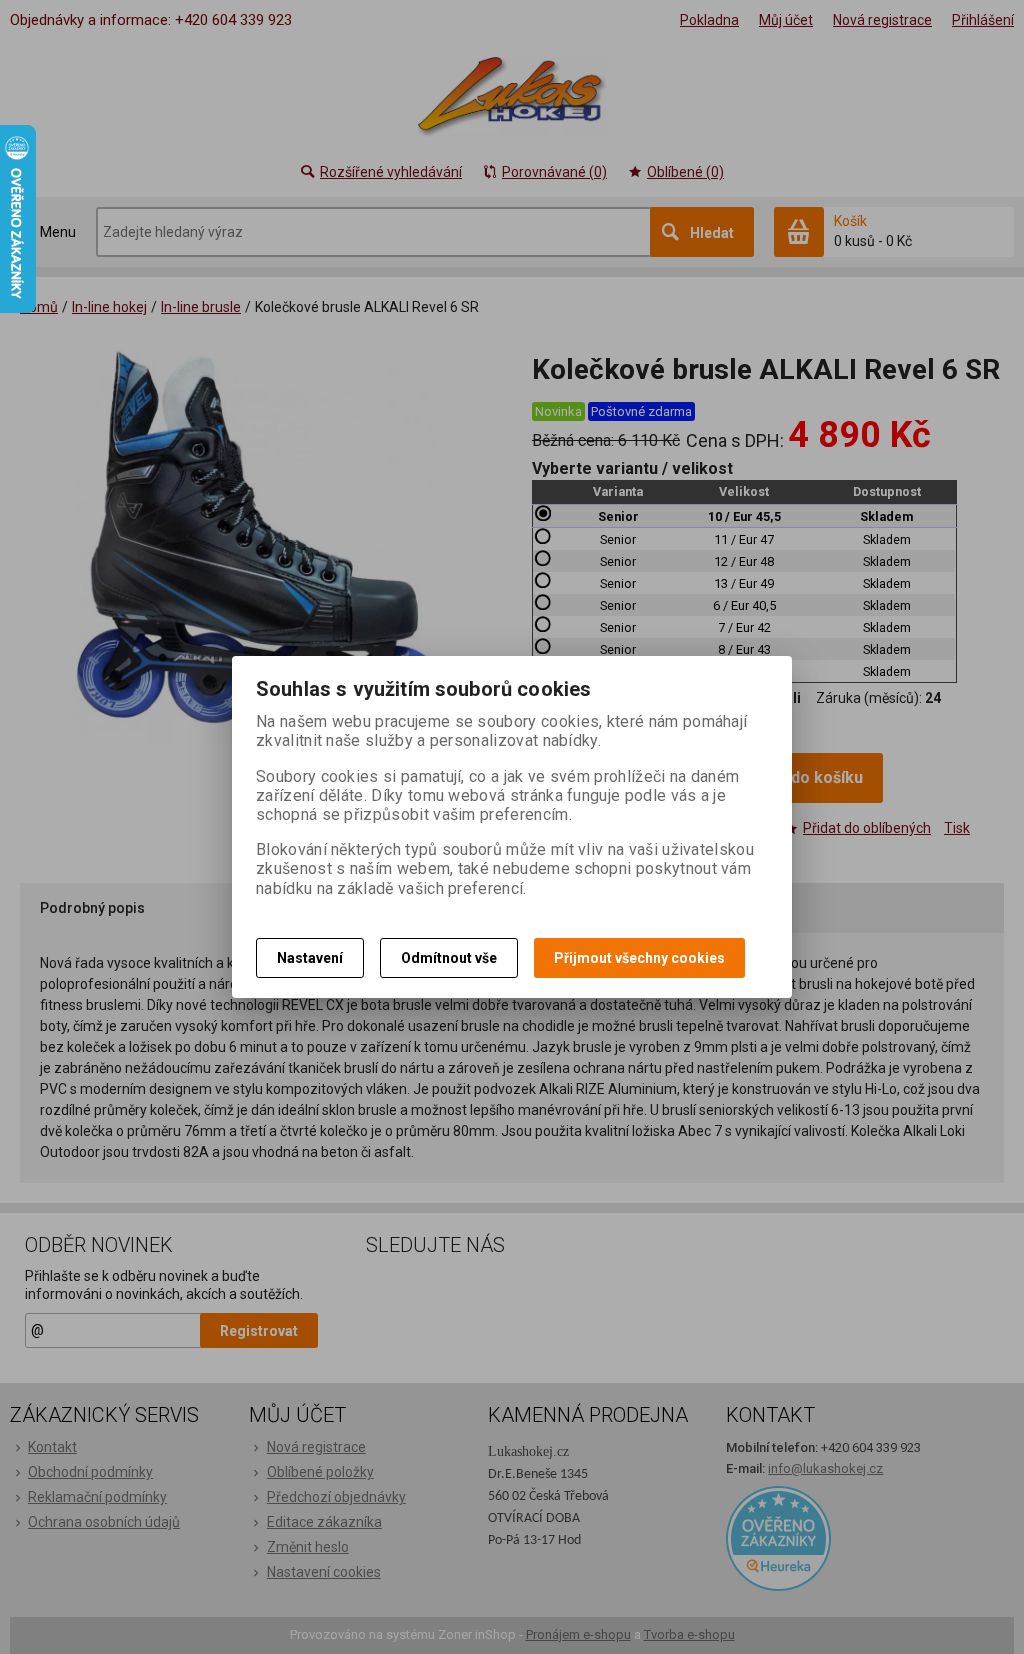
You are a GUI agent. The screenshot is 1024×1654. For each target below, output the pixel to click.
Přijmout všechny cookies (639, 958)
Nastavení (310, 958)
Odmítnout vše (449, 958)
